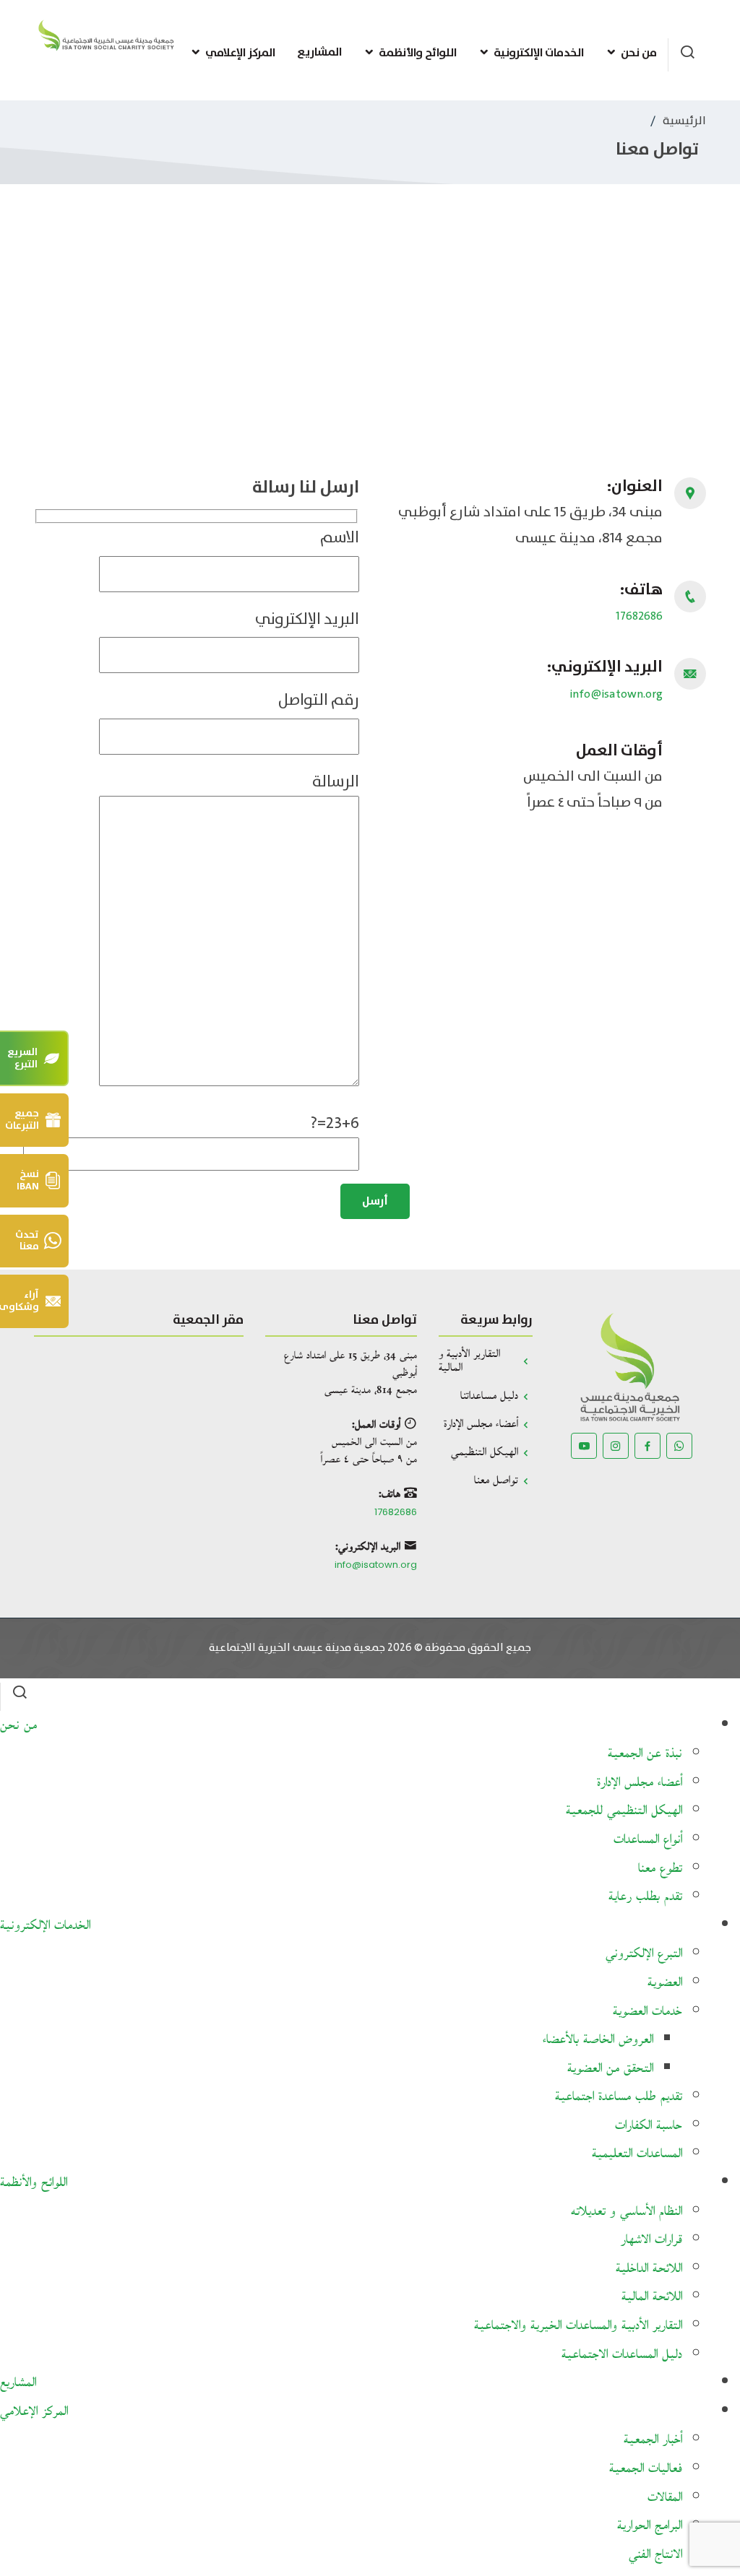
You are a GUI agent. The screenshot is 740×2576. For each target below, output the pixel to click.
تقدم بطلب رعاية (645, 1897)
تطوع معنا (660, 1869)
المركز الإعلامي (240, 53)
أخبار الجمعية (653, 2440)
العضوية (665, 1983)
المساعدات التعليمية (637, 2154)
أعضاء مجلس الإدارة (481, 1424)
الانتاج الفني (655, 2555)
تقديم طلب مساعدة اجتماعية (619, 2097)
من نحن (639, 53)
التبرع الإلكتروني (644, 1954)
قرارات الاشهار (651, 2240)
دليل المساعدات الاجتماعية (622, 2355)
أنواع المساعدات (648, 1840)
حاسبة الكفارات (649, 2126)
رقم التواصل (319, 700)
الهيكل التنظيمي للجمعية (624, 1811)
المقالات (665, 2498)
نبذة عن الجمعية (645, 1754)
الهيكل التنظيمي (485, 1453)
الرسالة (336, 782)
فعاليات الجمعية (646, 2469)
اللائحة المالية (652, 2297)
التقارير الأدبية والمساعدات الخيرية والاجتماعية (578, 2326)
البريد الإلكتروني (307, 619)
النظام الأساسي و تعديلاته (627, 2212)
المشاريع (319, 52)
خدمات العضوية (647, 2012)
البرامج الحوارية (650, 2526)
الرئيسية (684, 121)
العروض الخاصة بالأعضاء (598, 2040)
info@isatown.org (616, 694)
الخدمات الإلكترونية (539, 53)
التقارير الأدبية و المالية (469, 1361)
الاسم (340, 538)
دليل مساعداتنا (489, 1396)
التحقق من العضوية (610, 2069)
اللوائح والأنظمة (418, 53)
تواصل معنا (496, 1481)
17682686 (639, 616)
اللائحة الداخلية (649, 2269)
